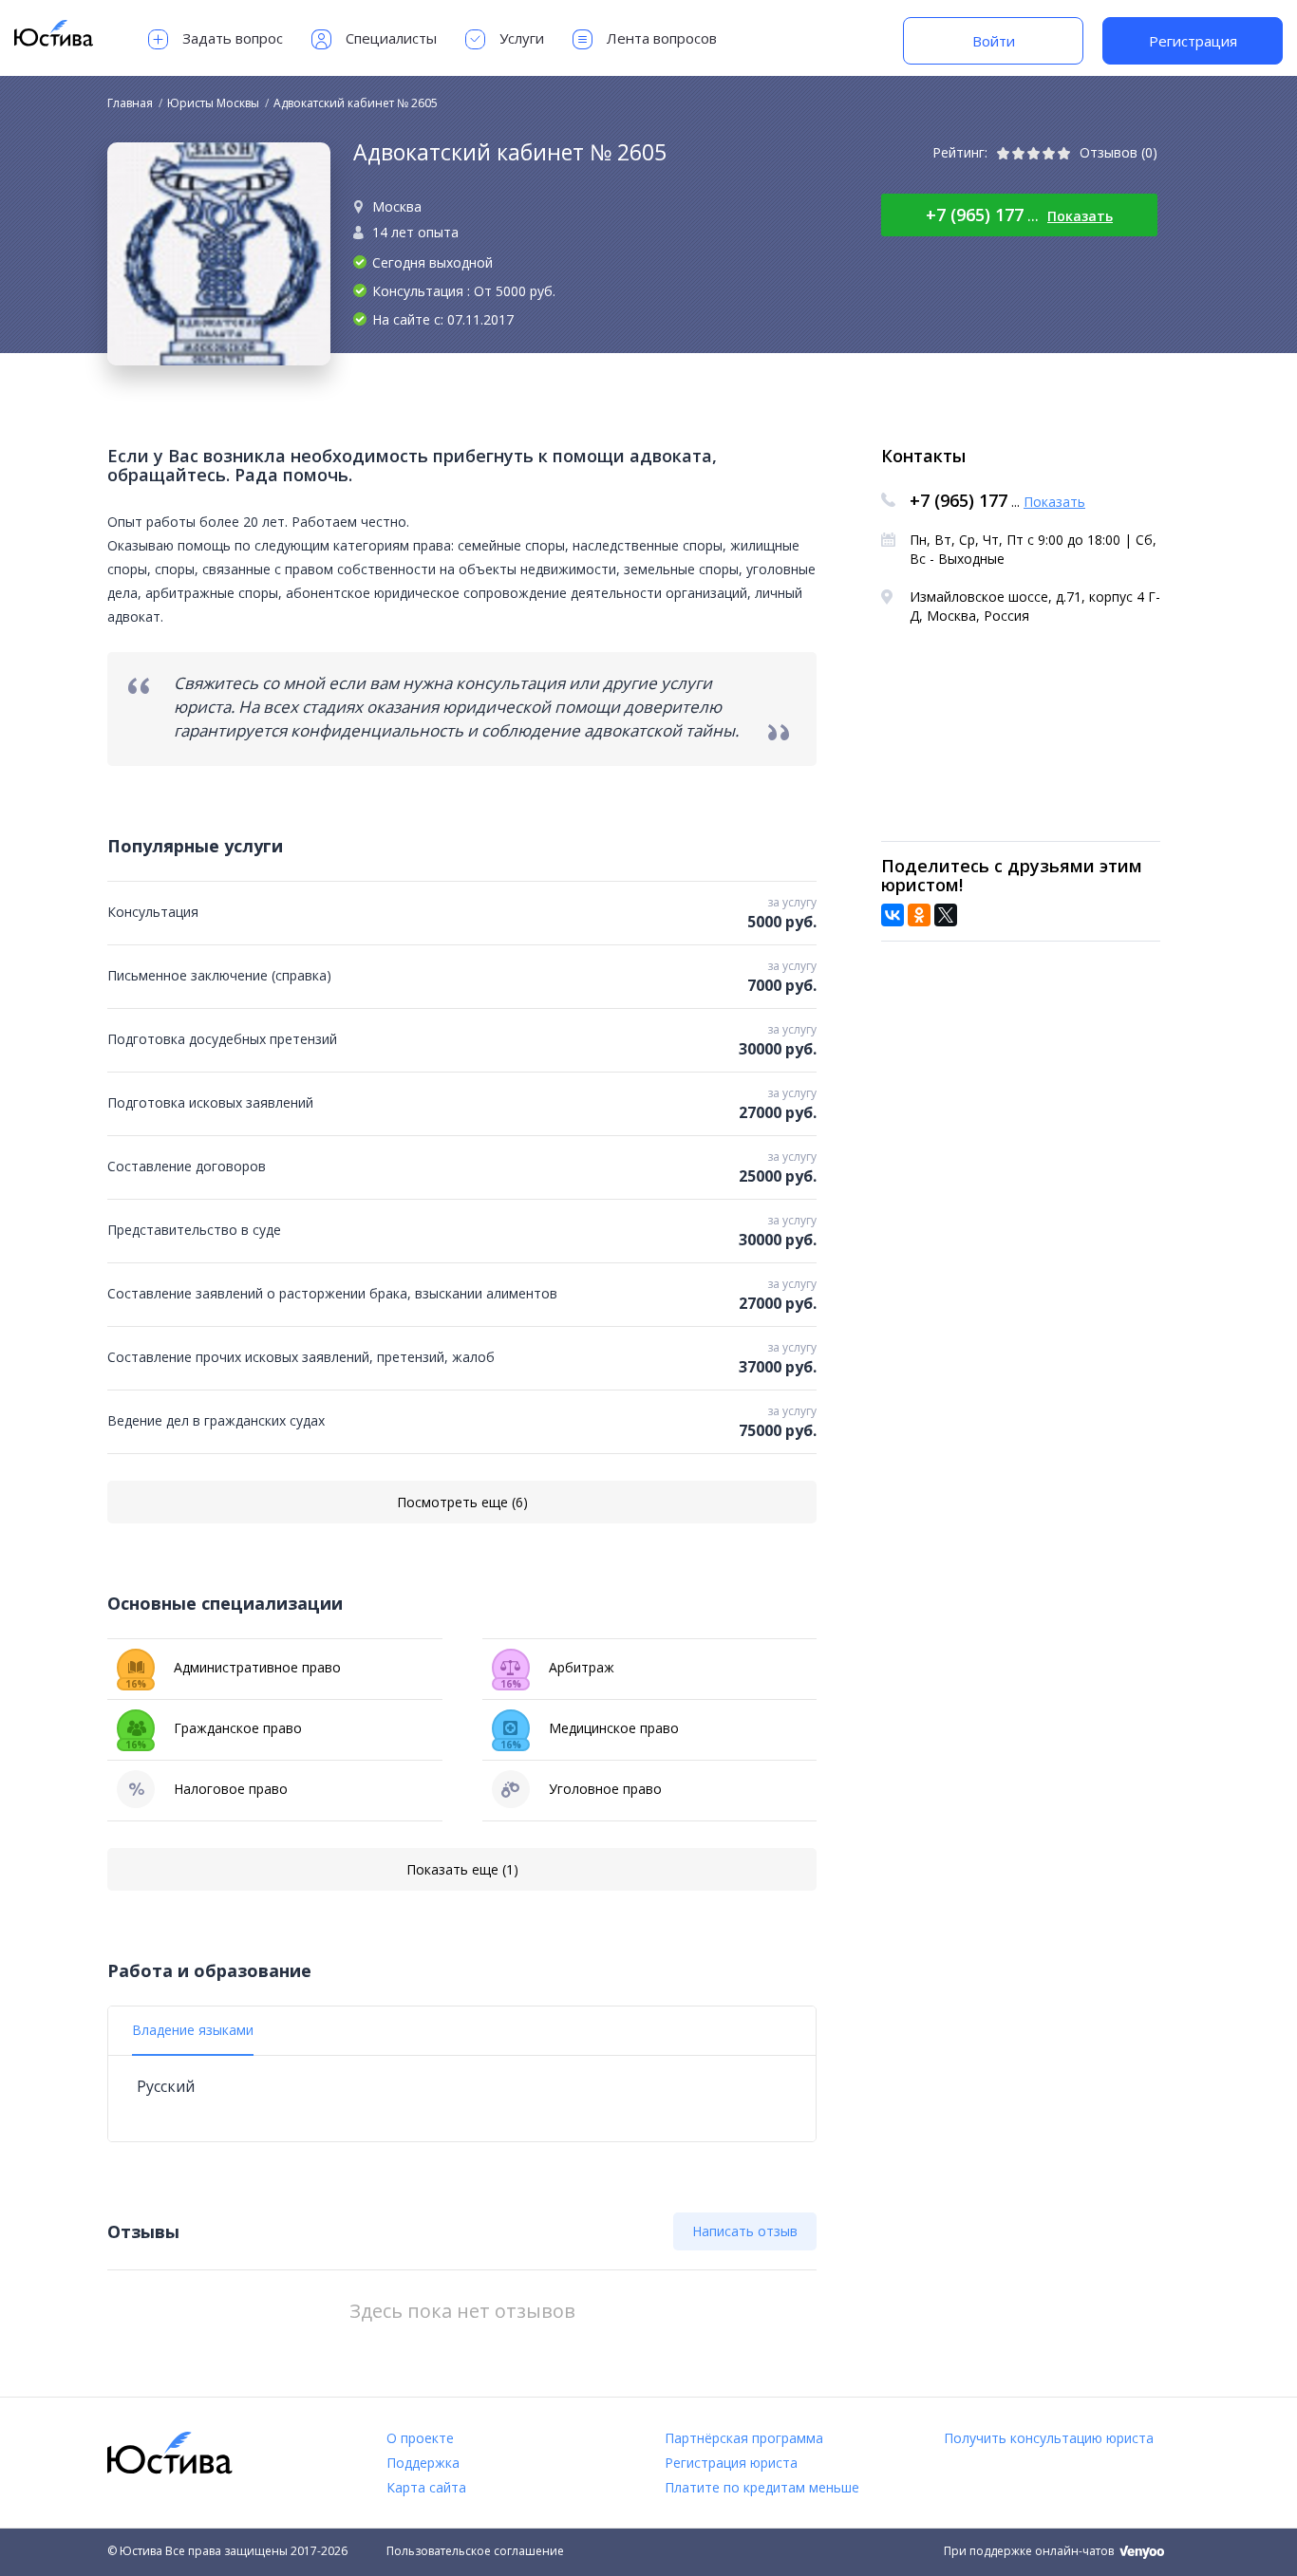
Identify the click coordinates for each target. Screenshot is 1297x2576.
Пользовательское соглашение (475, 2551)
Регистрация (1193, 41)
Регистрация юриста (731, 2463)
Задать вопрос (233, 38)
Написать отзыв (745, 2231)
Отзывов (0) (1118, 152)
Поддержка (423, 2463)
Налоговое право (231, 1789)
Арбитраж (557, 1672)
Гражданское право (214, 1733)
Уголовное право (605, 1789)
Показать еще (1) (462, 1869)
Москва (397, 206)
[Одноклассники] (919, 915)
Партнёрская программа (744, 2438)
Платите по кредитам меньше (762, 2487)
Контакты (923, 456)
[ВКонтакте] (893, 915)
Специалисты (391, 38)
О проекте (420, 2438)
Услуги (522, 38)
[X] (946, 915)
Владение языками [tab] (193, 2030)
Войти (994, 41)
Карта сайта (426, 2487)
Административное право (233, 1672)
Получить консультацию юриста (1049, 2438)
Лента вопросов (662, 38)
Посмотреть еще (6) (462, 1502)
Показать (1080, 216)
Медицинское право (590, 1733)
